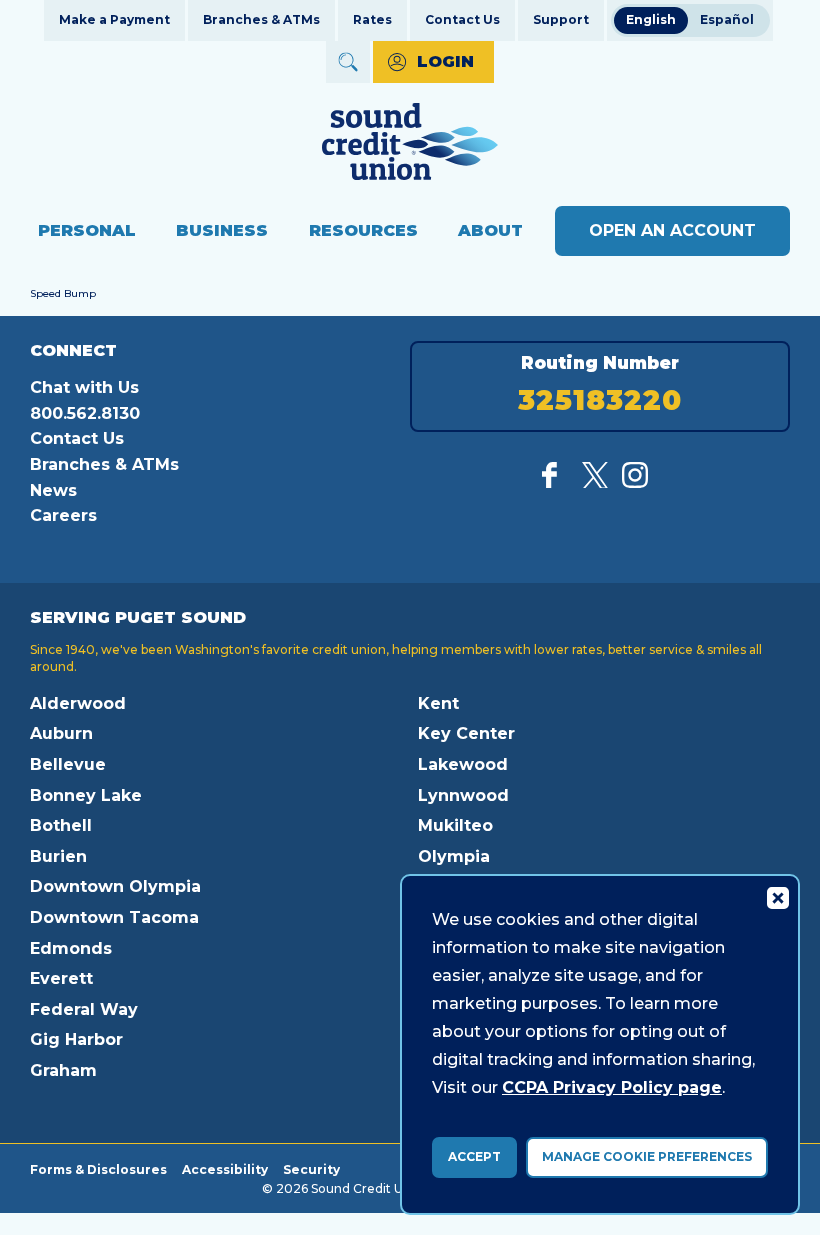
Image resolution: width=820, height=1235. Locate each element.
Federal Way (84, 1009)
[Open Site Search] (348, 62)
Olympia (454, 856)
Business (222, 230)
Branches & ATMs (261, 19)
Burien (58, 856)
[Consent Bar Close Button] (777, 897)
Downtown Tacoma (114, 917)
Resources (363, 230)
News (53, 490)
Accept (474, 1156)
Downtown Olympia (115, 886)
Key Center (466, 733)
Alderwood (78, 703)
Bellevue (68, 764)
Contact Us (462, 19)
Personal (87, 230)
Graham (63, 1070)
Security (311, 1169)
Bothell (61, 825)
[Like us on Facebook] (555, 482)
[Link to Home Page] (410, 144)
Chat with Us (84, 387)
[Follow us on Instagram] (635, 482)
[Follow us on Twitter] (595, 482)
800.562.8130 (85, 413)
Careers (63, 515)
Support (561, 19)
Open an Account (672, 230)
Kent (438, 703)
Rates (372, 19)
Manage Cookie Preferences (647, 1156)
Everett (61, 978)
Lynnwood (463, 795)
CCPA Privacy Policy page (612, 1087)
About (490, 230)
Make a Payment (114, 19)
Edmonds (71, 948)
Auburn (61, 733)
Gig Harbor (76, 1039)
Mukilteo (455, 825)
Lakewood (463, 764)
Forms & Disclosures (98, 1169)
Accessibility (225, 1169)
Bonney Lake (86, 795)
